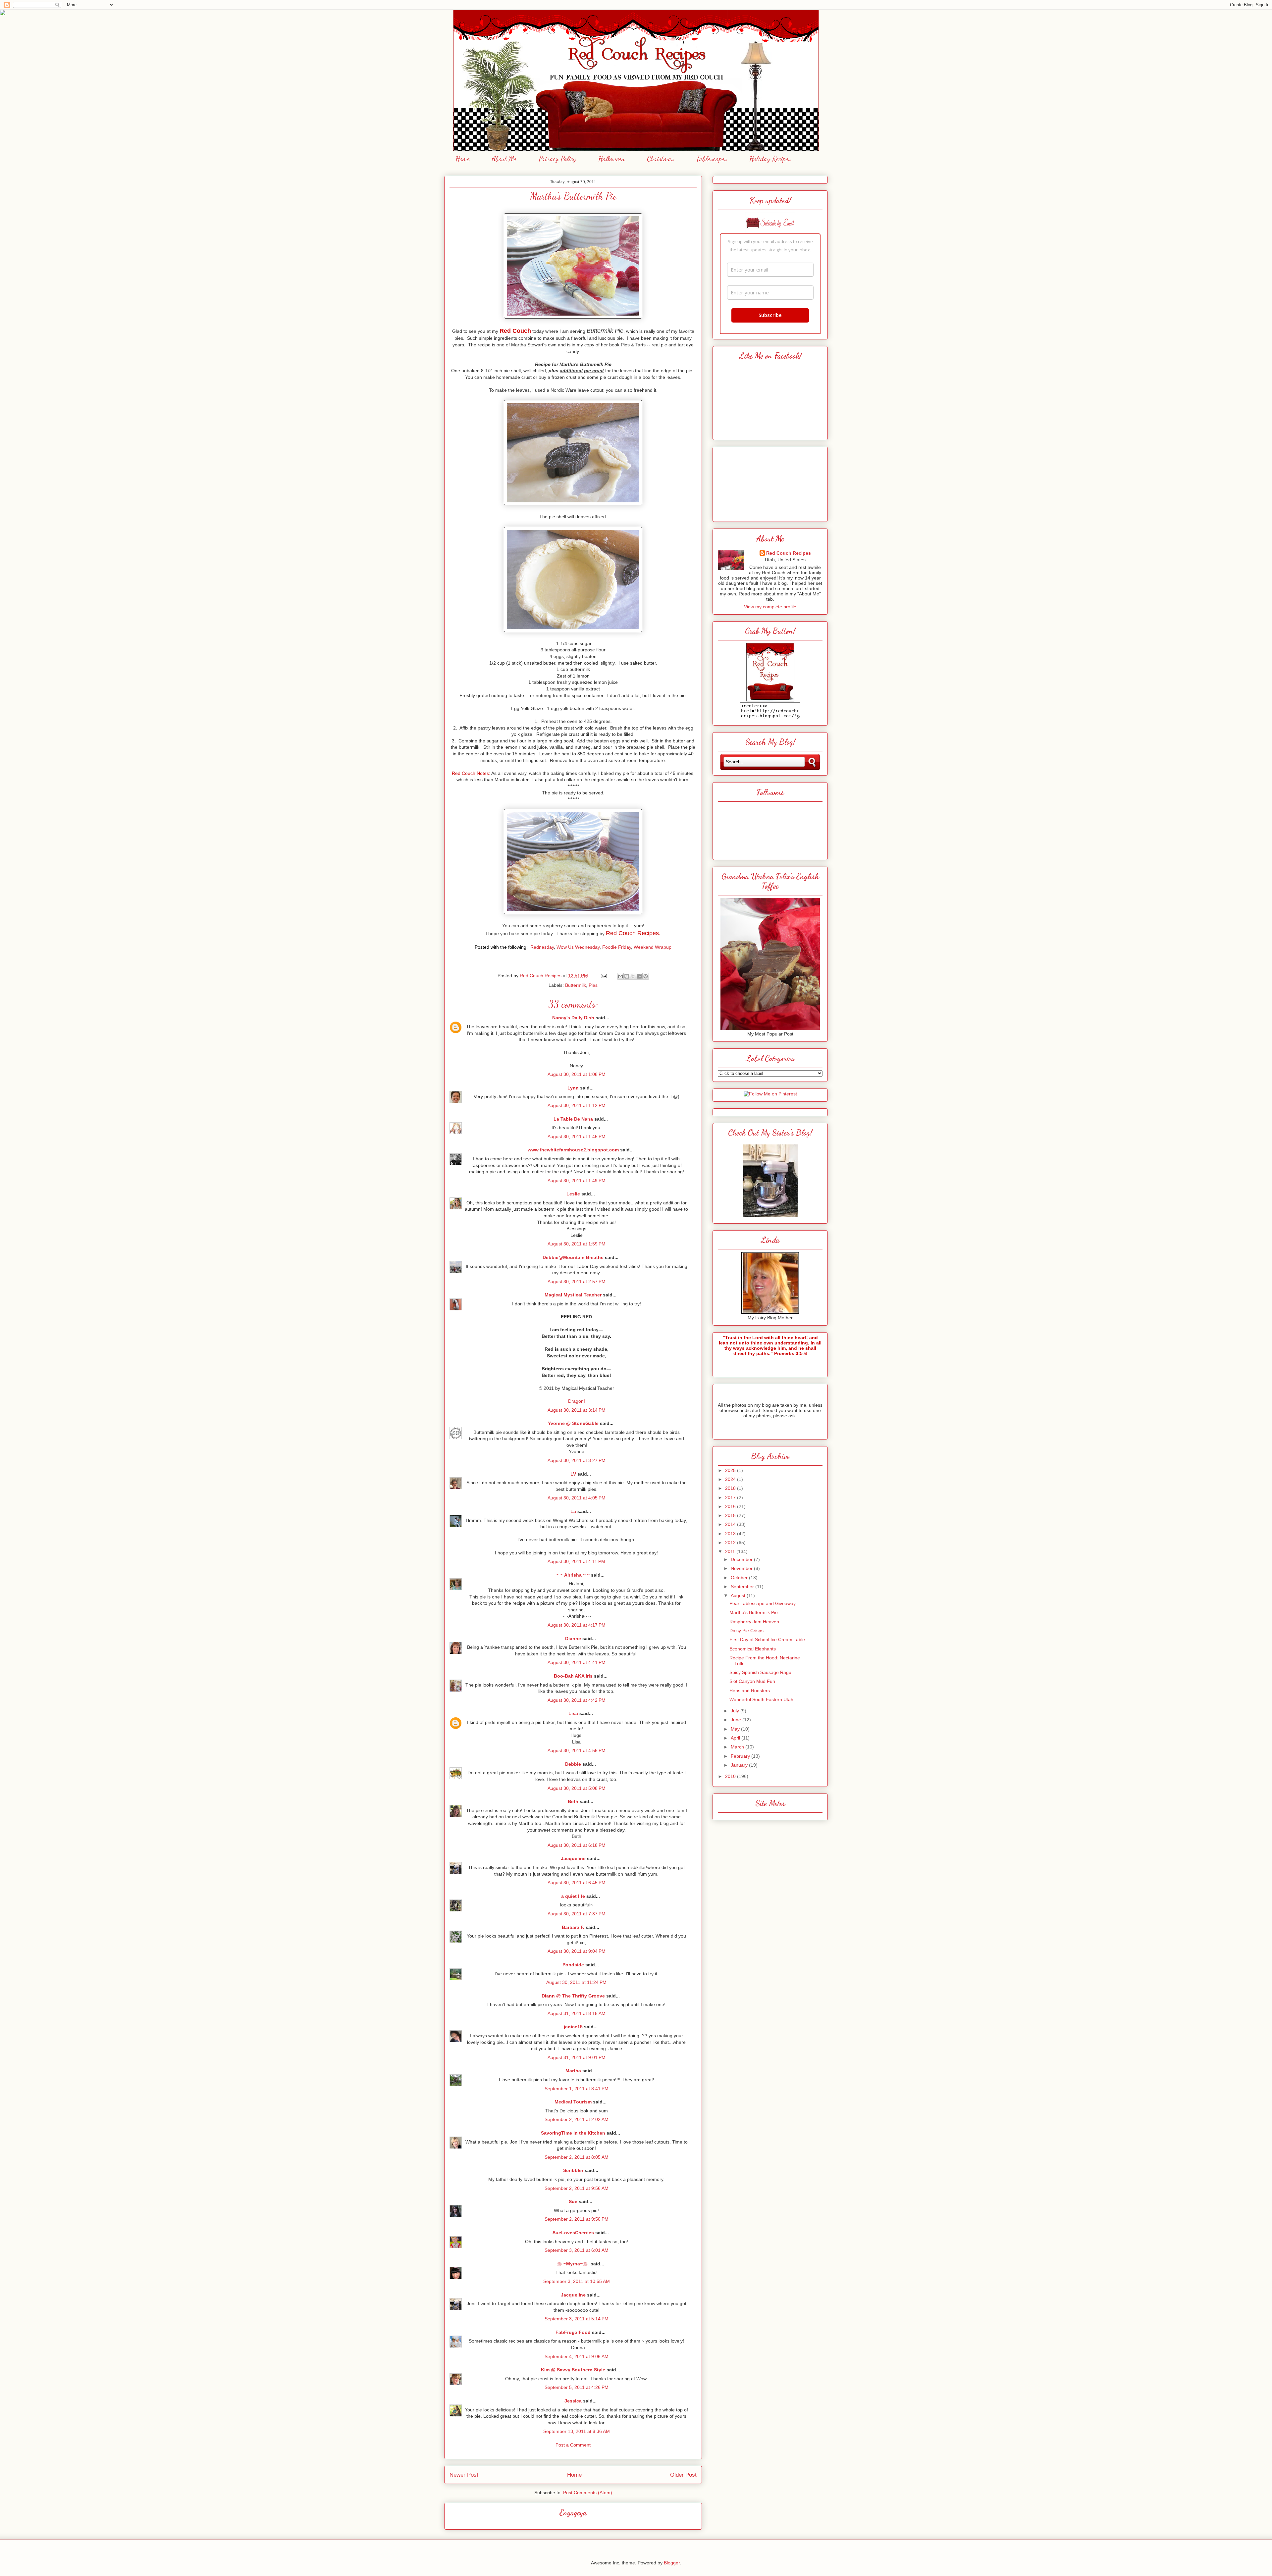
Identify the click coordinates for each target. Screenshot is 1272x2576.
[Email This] (620, 976)
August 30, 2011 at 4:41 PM (577, 1662)
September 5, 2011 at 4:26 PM (577, 2387)
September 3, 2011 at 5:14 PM (577, 2319)
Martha (573, 2071)
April (736, 1738)
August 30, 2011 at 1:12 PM (577, 1105)
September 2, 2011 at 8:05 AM (577, 2157)
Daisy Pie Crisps (746, 1631)
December (742, 1559)
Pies (593, 985)
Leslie (573, 1194)
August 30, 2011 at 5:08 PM (577, 1788)
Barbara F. (573, 1927)
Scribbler (573, 2170)
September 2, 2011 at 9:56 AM (577, 2188)
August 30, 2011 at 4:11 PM (576, 1561)
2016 (731, 1506)
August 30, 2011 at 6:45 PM (577, 1883)
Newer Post (464, 2475)
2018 (731, 1488)
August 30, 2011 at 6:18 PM (577, 1845)
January (740, 1765)
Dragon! (577, 1401)
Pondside (573, 1965)
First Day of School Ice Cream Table (767, 1640)
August (739, 1595)
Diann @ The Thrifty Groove (573, 1996)
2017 (731, 1497)
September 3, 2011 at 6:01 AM (577, 2250)
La (573, 1511)
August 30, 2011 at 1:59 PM (577, 1244)
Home (463, 159)
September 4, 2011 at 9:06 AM (577, 2356)
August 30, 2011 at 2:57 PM (577, 1282)
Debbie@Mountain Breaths (573, 1257)
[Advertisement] (770, 482)
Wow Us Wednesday (578, 947)
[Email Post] (603, 976)
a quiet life (573, 1896)
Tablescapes (712, 159)
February (741, 1756)
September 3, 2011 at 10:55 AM (577, 2281)
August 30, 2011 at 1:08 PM (577, 1074)
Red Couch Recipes (789, 553)
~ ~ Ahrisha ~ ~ (573, 1575)
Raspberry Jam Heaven (754, 1622)
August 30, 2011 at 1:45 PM (577, 1136)
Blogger (672, 2563)
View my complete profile (770, 607)
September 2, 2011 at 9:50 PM (577, 2219)
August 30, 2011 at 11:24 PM (576, 1982)
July (736, 1711)
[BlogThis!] (627, 976)
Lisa (573, 1713)
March (738, 1747)
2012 (731, 1542)
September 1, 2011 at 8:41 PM (577, 2089)
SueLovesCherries (573, 2233)
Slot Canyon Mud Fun (752, 1681)
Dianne (573, 1639)
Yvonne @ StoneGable (573, 1423)
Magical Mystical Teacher (573, 1295)
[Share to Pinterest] (646, 976)
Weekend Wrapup (653, 947)
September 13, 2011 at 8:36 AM (577, 2431)
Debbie (573, 1764)
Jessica (573, 2401)
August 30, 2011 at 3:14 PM (577, 1410)
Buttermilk (576, 985)
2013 (731, 1534)
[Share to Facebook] (639, 976)
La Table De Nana (573, 1119)
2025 (731, 1470)
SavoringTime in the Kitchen (573, 2133)
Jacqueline (573, 1858)
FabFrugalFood (573, 2332)
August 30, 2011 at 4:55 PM (577, 1750)
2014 (731, 1524)
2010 (731, 1776)
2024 (731, 1479)
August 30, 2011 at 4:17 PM (577, 1625)
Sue (573, 2201)
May (736, 1729)
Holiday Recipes (770, 159)
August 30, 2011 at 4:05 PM (577, 1498)
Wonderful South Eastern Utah (761, 1699)
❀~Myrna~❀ (573, 2264)
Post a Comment (573, 2445)
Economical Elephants (753, 1649)
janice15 (573, 2027)
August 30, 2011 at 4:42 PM (577, 1700)
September (743, 1587)
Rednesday (542, 947)
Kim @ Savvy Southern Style (573, 2370)
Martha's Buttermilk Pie (754, 1612)
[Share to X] (633, 976)
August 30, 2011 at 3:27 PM (577, 1460)
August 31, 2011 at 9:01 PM (577, 2057)
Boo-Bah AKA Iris (573, 1676)
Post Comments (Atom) (588, 2493)
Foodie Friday (617, 947)
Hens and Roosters (750, 1691)
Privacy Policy (557, 159)
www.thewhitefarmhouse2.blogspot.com (573, 1150)
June (737, 1720)
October (740, 1578)
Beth (573, 1801)
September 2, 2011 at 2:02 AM (577, 2119)
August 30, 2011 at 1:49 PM (577, 1181)
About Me (504, 159)
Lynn (573, 1088)
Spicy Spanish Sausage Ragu (760, 1672)
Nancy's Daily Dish (573, 1018)
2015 (731, 1515)
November (742, 1568)
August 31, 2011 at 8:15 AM (577, 2013)
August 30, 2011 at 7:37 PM (577, 1914)
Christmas (661, 159)
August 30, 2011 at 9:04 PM (577, 1951)
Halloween (611, 159)
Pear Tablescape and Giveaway (763, 1603)
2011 (731, 1551)
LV (573, 1474)
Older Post (683, 2475)
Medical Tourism (573, 2102)
